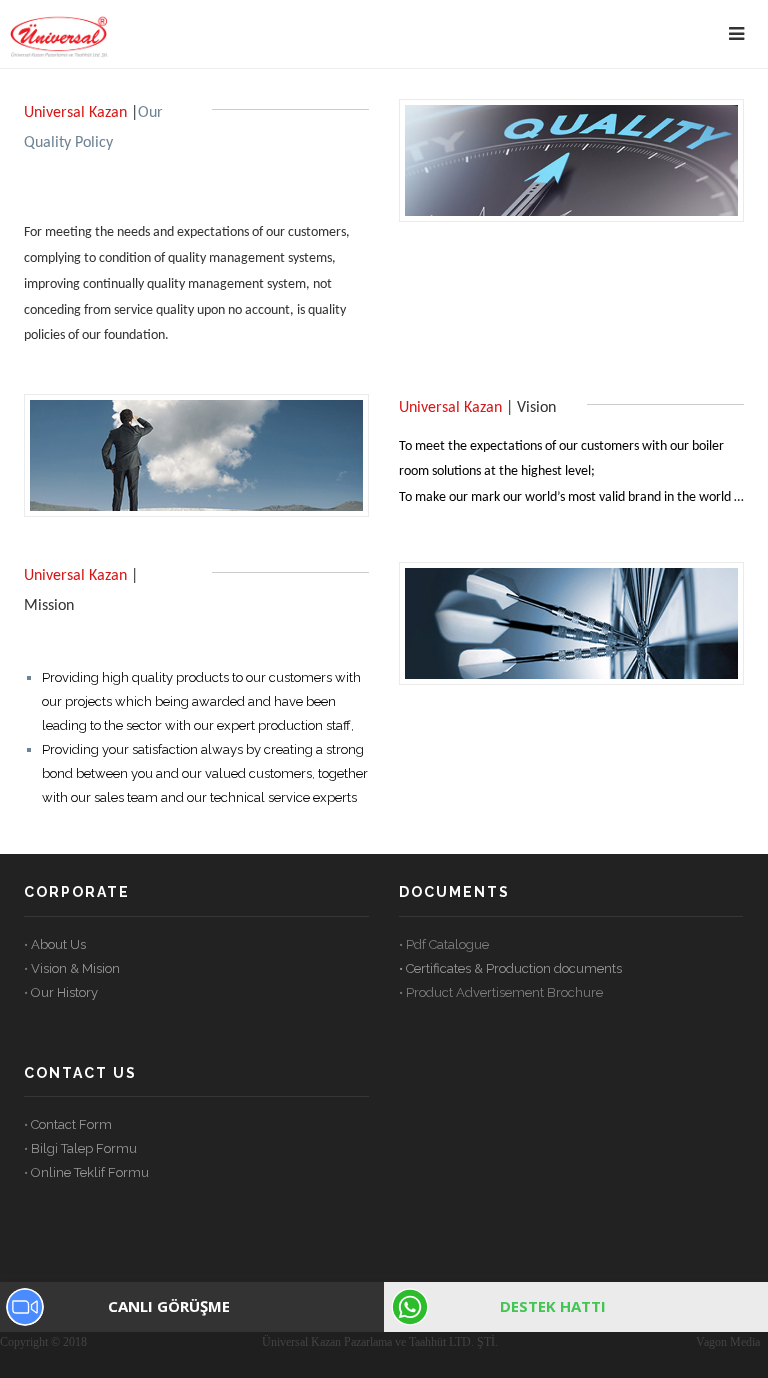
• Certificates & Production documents (510, 968)
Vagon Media (728, 1342)
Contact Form (70, 1124)
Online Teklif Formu (90, 1172)
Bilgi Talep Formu (84, 1148)
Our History (64, 992)
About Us (58, 944)
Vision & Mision (75, 968)
